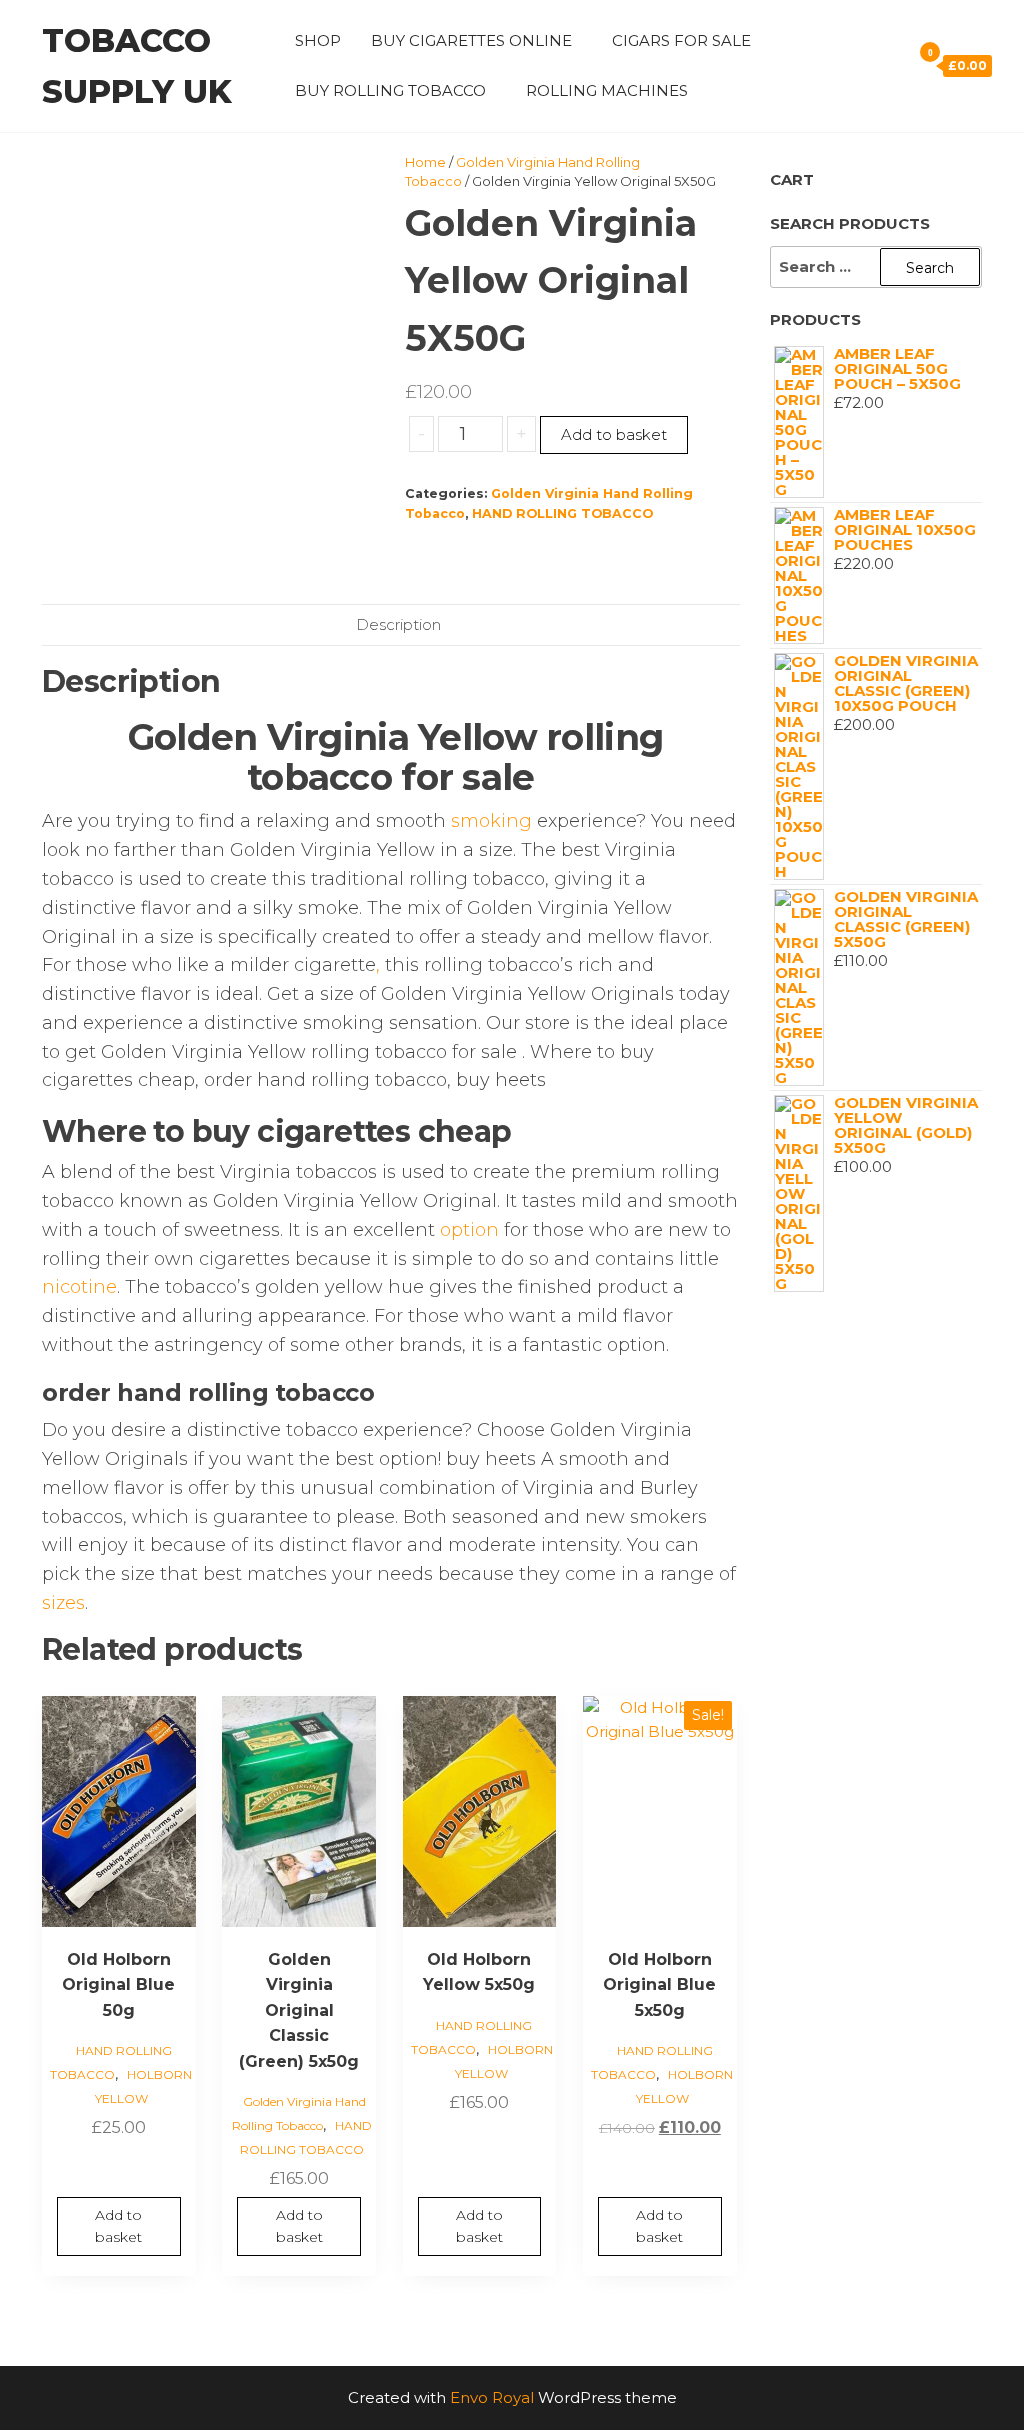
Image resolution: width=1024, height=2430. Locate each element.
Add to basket (614, 434)
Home (425, 162)
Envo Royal (492, 2397)
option (469, 1230)
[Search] (891, 65)
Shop (318, 40)
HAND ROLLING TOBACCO (562, 513)
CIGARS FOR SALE (681, 40)
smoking (491, 821)
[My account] (863, 65)
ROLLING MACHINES (607, 90)
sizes (63, 1603)
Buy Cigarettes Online (471, 40)
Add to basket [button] (118, 2226)
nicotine (79, 1287)
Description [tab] (398, 624)
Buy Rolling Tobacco (390, 90)
